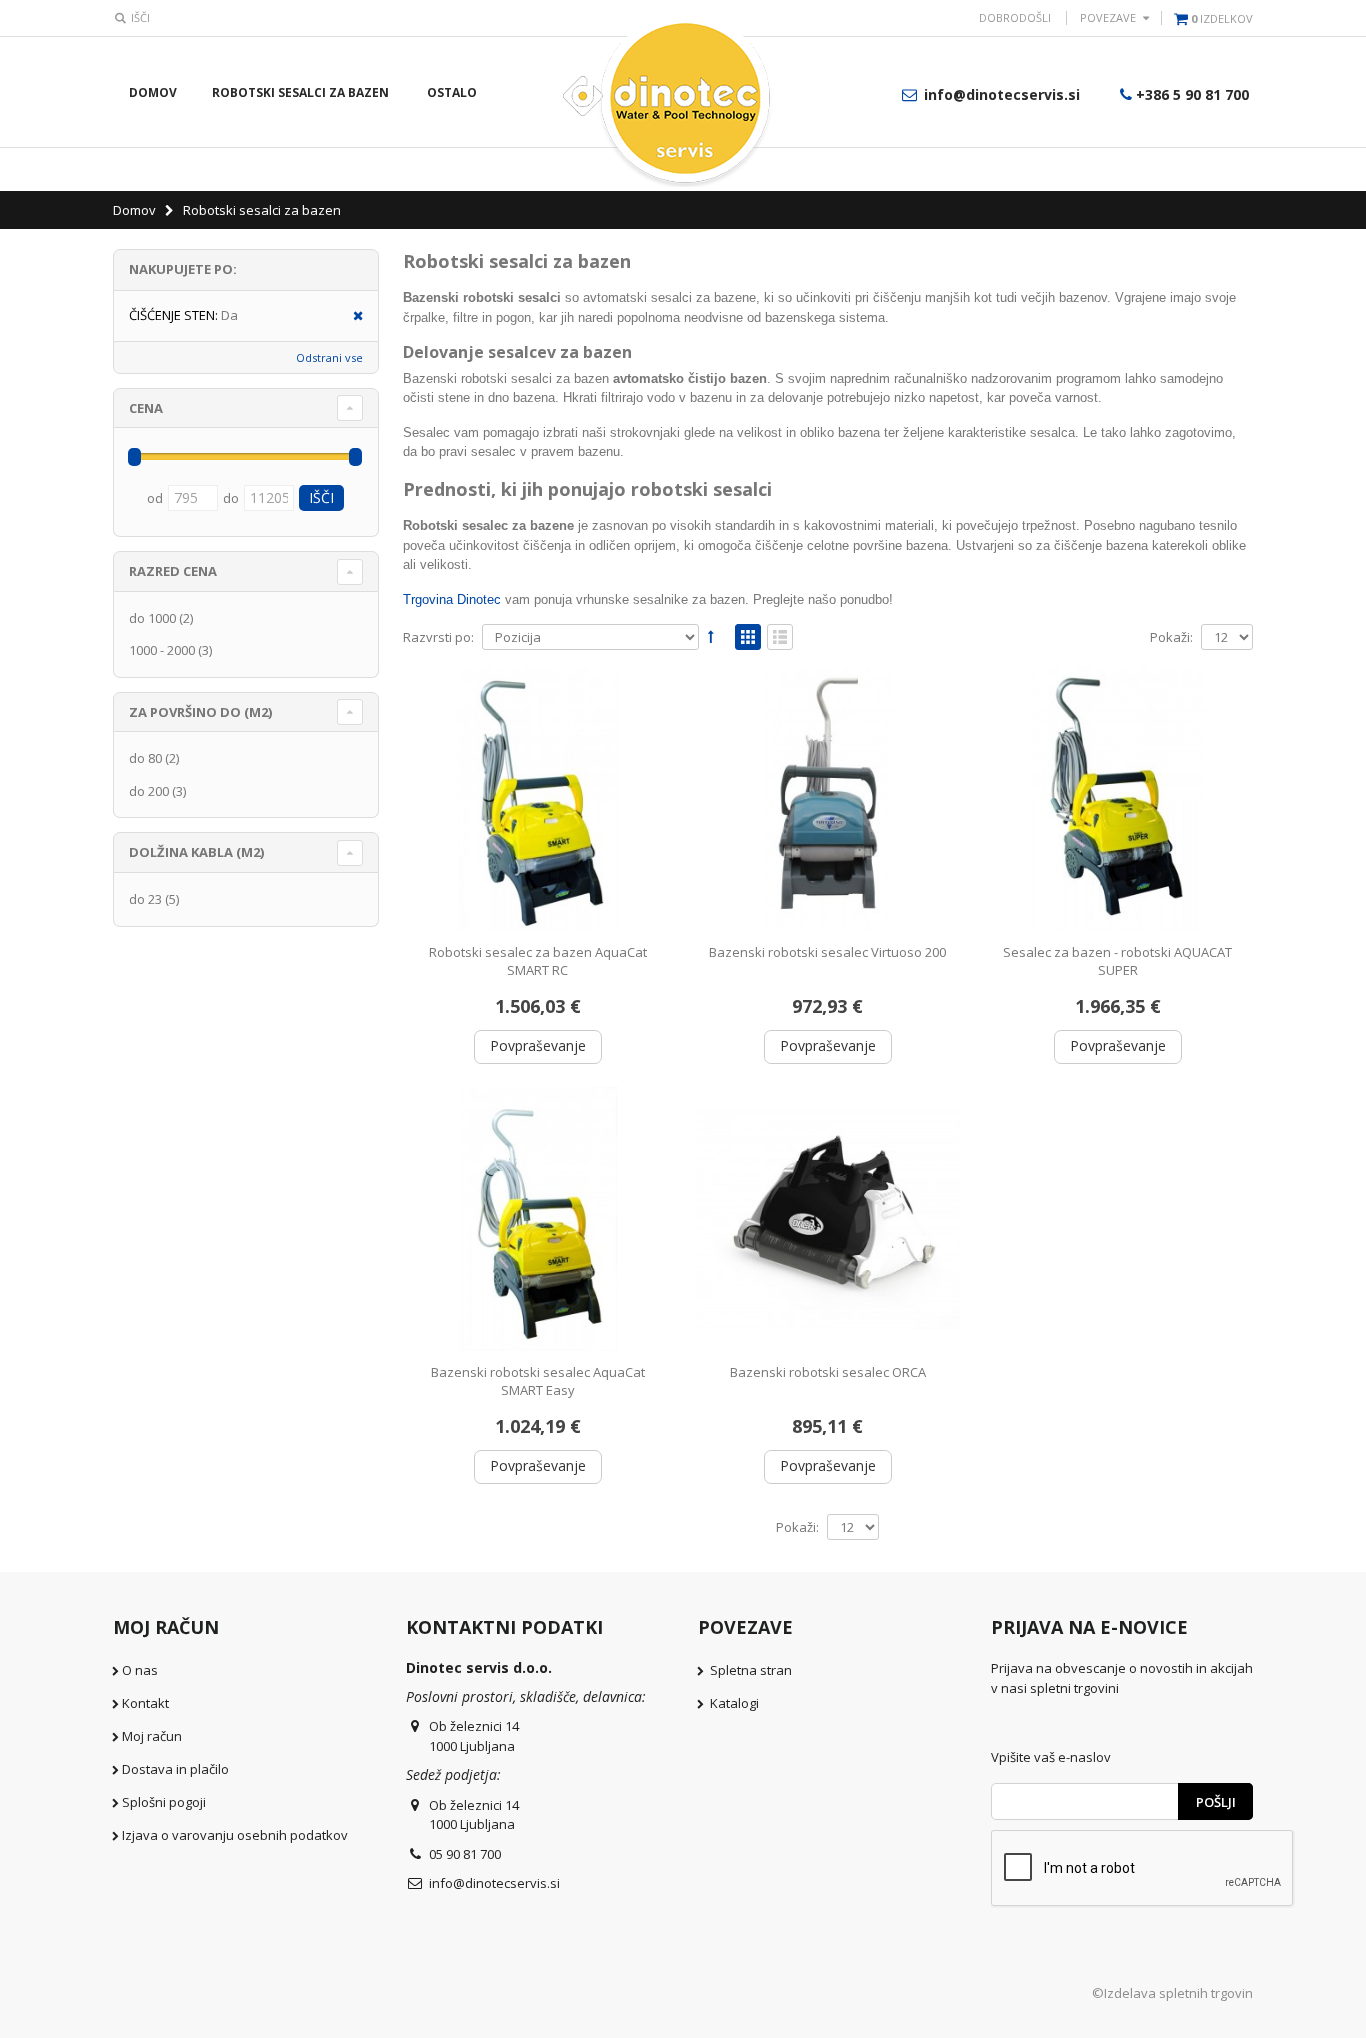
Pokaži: (1171, 637)
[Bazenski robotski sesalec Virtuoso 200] (828, 799)
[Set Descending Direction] (711, 636)
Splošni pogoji (164, 1802)
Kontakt (145, 1703)
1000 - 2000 (162, 650)
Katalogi (734, 1703)
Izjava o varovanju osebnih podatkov (235, 1835)
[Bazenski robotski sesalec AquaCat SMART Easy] (538, 1219)
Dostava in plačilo (175, 1769)
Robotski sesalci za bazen (300, 92)
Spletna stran (751, 1670)
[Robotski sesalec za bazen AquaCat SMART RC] (538, 799)
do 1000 (152, 618)
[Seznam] (780, 638)
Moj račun (152, 1736)
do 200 (149, 791)
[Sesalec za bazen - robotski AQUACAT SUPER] (1118, 799)
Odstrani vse (329, 357)
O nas (140, 1670)
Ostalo (452, 92)
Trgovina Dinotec (452, 599)
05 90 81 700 (465, 1854)
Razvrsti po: (438, 637)
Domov (136, 210)
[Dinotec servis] (683, 99)
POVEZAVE (1108, 17)
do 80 (145, 758)
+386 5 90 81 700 (1192, 94)
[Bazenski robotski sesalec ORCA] (828, 1219)
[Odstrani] (351, 316)
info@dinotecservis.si (1000, 94)
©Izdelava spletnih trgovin (1172, 1993)
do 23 (145, 899)
